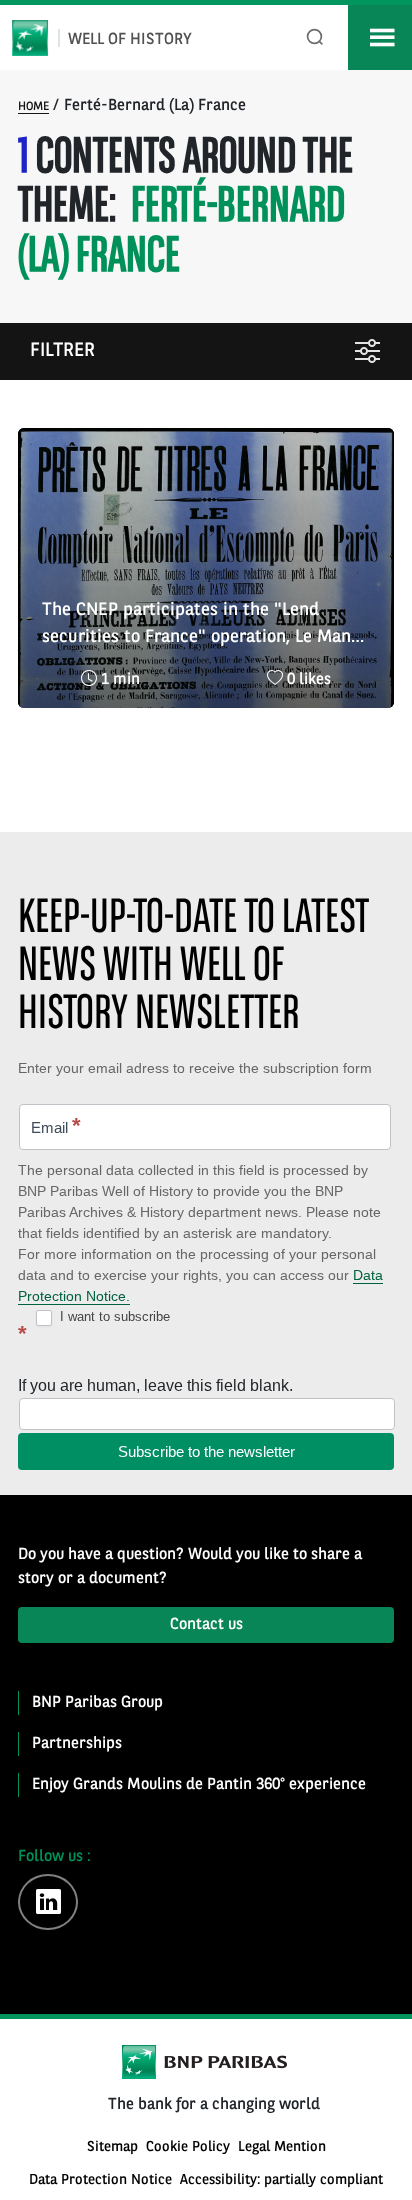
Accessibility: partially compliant (281, 2180)
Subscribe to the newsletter (206, 1451)
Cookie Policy (188, 2147)
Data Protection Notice (100, 2180)
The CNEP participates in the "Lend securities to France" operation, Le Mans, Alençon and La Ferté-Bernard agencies (202, 626)
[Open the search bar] (315, 37)
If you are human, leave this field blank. (155, 1385)
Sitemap (112, 2147)
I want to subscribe (113, 1316)
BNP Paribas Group (97, 1703)
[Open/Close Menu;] (380, 37)
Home (33, 107)
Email (56, 1125)
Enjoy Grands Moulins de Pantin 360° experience (199, 1785)
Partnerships (77, 1744)
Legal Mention (282, 2147)
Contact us (206, 1625)
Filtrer (62, 351)
